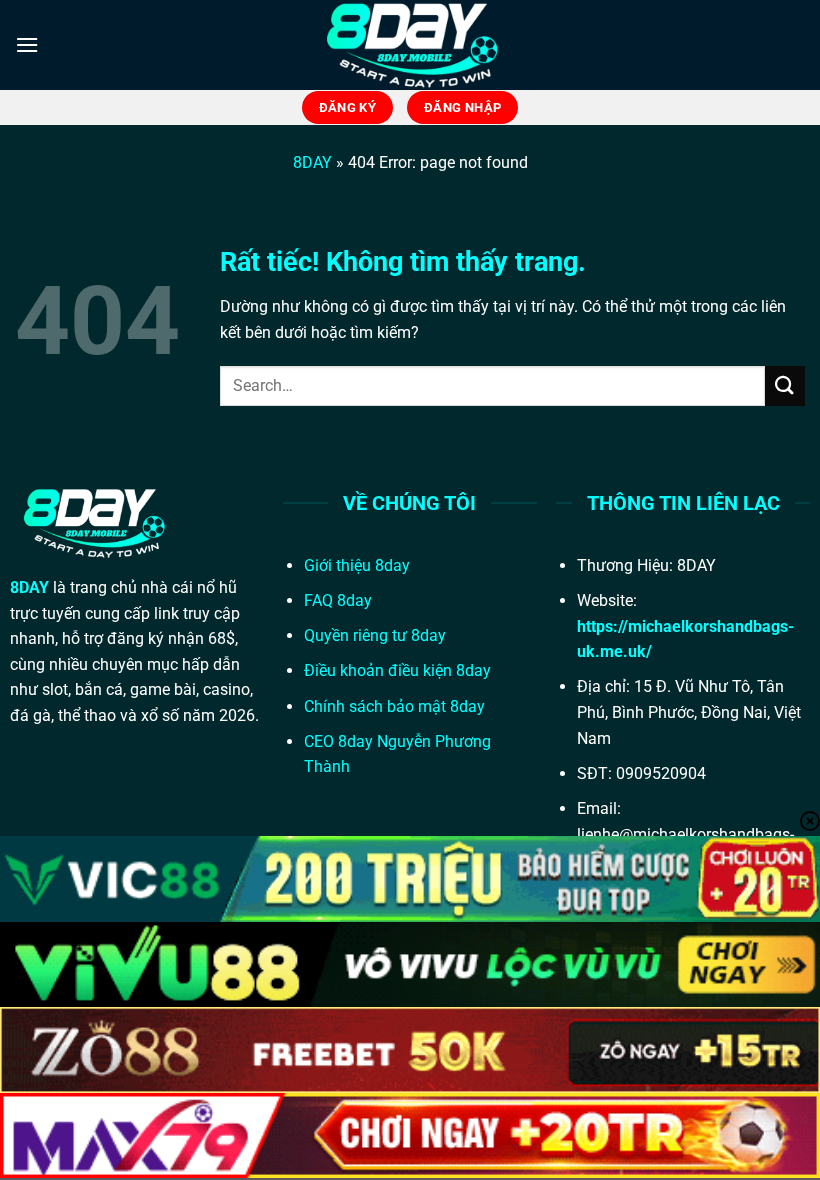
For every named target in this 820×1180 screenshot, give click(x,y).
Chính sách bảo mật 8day (394, 706)
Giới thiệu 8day (357, 565)
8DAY (312, 162)
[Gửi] (785, 385)
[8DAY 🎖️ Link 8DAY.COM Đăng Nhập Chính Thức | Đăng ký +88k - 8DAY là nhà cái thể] (410, 45)
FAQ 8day (338, 600)
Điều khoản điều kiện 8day (397, 670)
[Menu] (27, 44)
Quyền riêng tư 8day (375, 635)
